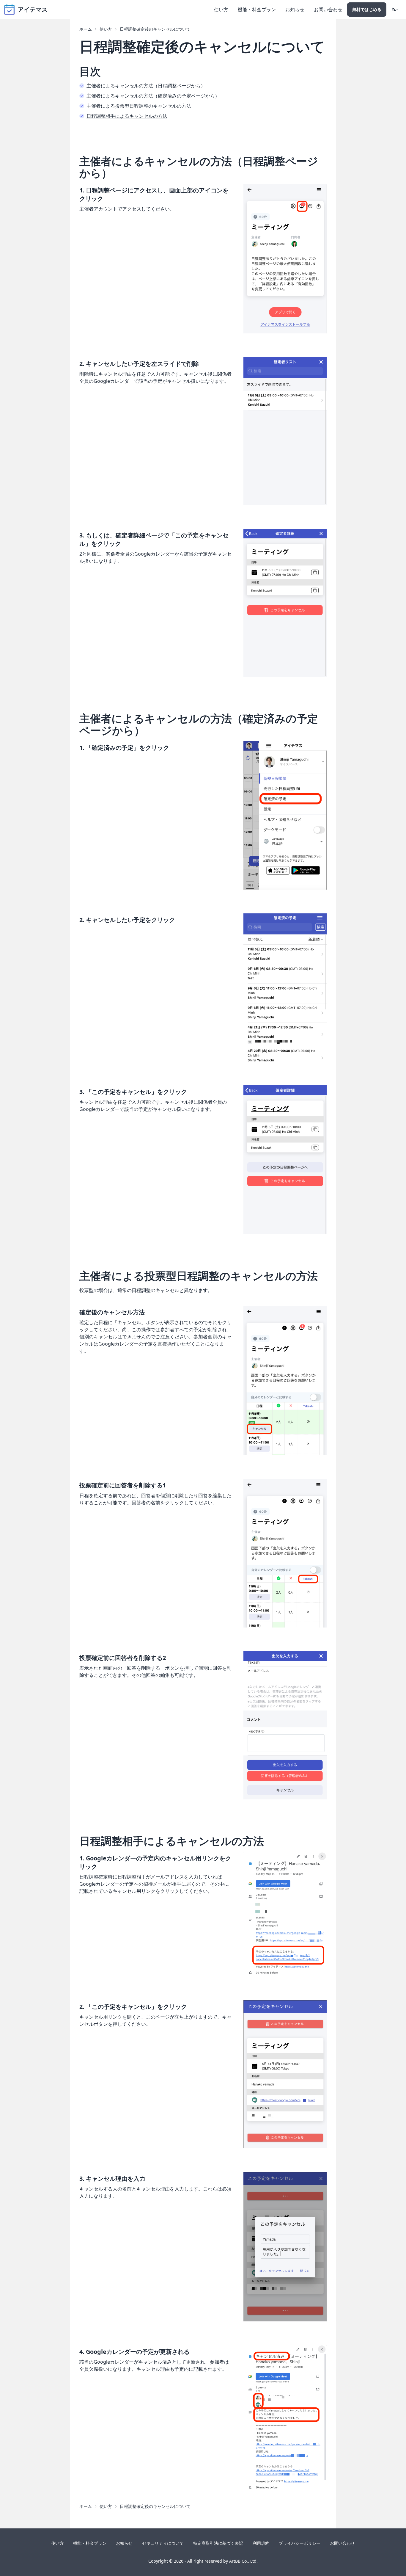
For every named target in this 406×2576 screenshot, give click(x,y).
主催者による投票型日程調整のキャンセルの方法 (139, 106)
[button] (395, 10)
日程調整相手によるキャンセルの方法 (127, 116)
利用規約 (261, 2543)
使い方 (221, 10)
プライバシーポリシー (300, 2543)
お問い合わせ (328, 10)
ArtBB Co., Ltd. (243, 2561)
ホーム (86, 29)
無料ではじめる (367, 9)
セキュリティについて (163, 2543)
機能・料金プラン (257, 10)
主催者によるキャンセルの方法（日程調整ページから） (146, 86)
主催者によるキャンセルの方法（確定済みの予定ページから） (153, 96)
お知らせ (295, 10)
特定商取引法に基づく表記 (218, 2543)
